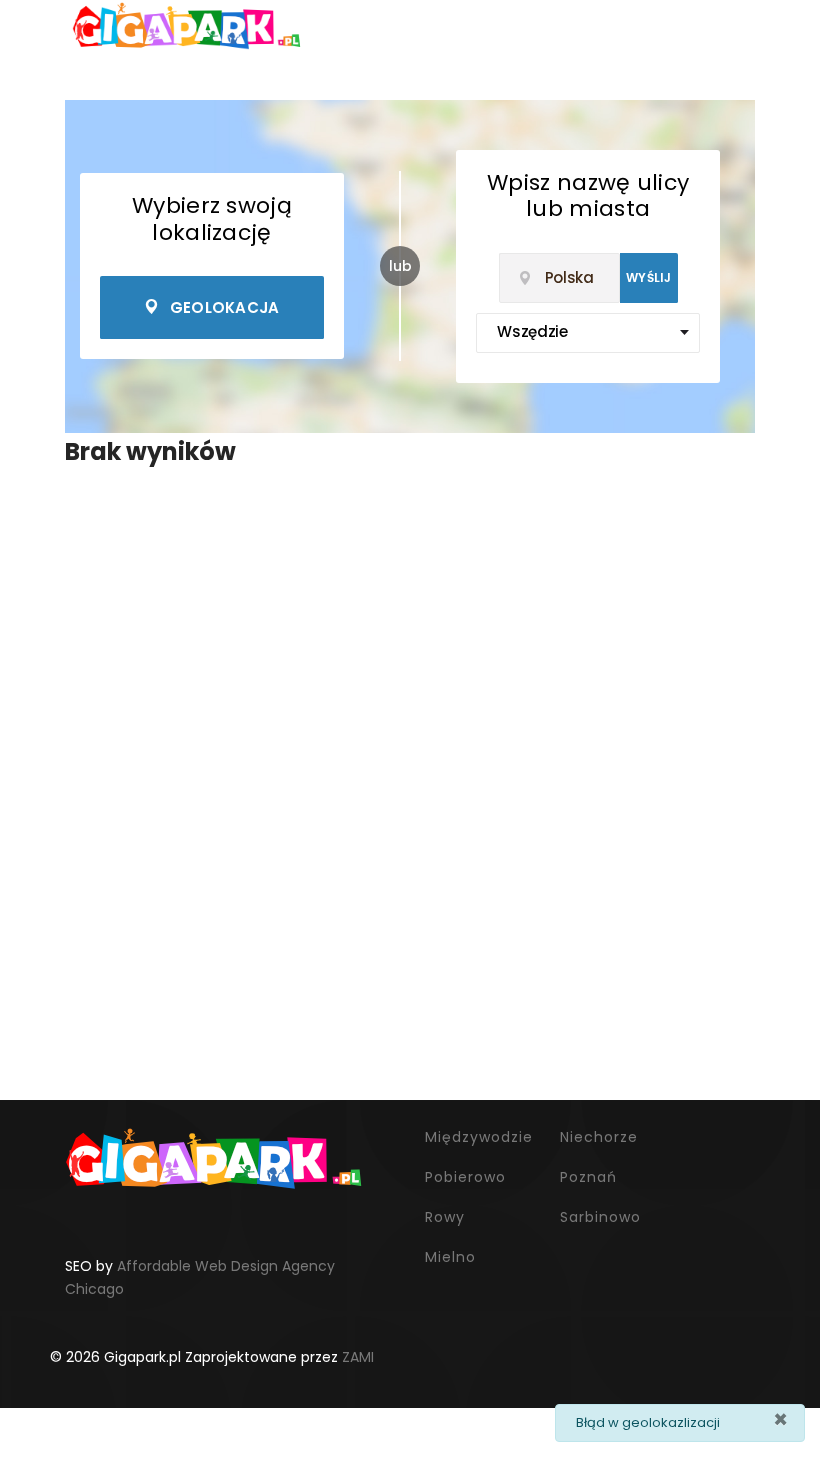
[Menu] (39, 25)
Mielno (450, 1257)
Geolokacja (225, 307)
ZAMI (358, 1357)
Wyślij (649, 277)
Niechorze (599, 1137)
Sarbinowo (600, 1217)
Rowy (445, 1217)
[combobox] (559, 278)
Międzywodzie (479, 1137)
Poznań (588, 1177)
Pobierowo (465, 1177)
